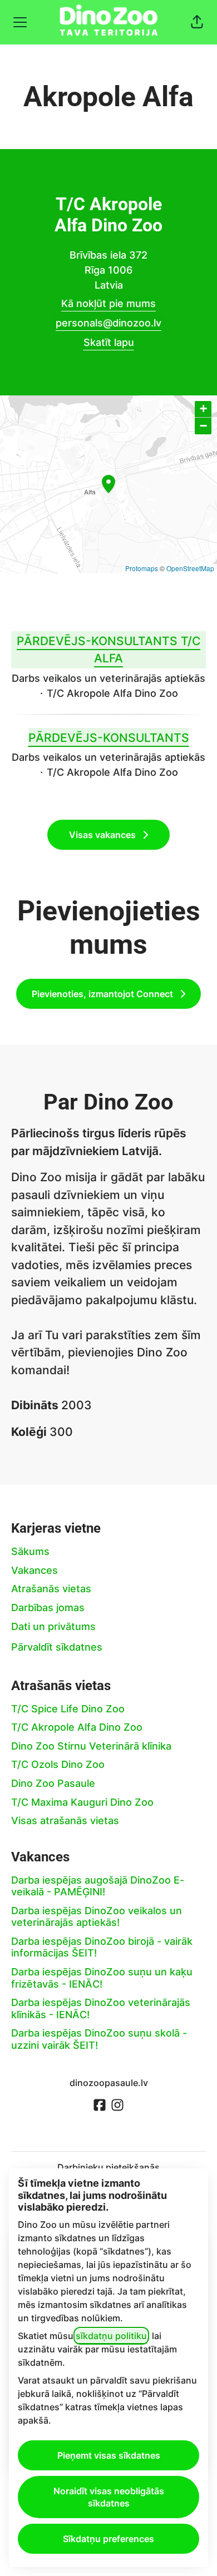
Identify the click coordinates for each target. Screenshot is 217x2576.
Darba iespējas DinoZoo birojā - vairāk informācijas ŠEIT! (102, 1947)
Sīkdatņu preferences (108, 2539)
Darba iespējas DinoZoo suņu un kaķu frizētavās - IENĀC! (102, 1978)
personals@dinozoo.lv (108, 323)
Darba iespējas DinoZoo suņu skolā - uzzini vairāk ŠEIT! (99, 2039)
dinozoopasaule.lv (109, 2083)
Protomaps (142, 568)
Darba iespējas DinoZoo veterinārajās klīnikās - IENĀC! (101, 2008)
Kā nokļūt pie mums (108, 303)
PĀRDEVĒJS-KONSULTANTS (109, 738)
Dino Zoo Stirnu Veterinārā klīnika (91, 1746)
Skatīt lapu (109, 342)
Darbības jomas (48, 1607)
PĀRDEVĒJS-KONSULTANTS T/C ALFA (108, 650)
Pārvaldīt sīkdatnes (57, 1647)
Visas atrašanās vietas (65, 1820)
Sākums (30, 1551)
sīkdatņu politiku (111, 2336)
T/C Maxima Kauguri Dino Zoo (82, 1802)
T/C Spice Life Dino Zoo (68, 1709)
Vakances (34, 1570)
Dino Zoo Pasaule (53, 1783)
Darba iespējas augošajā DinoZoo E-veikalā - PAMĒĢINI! (98, 1886)
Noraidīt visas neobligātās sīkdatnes (109, 2497)
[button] (197, 22)
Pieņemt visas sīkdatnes (109, 2455)
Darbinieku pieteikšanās (108, 2167)
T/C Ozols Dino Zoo (58, 1764)
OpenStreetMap (190, 568)
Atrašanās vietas (51, 1589)
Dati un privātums (53, 1626)
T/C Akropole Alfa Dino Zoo (77, 1727)
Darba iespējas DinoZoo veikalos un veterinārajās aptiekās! (97, 1917)
